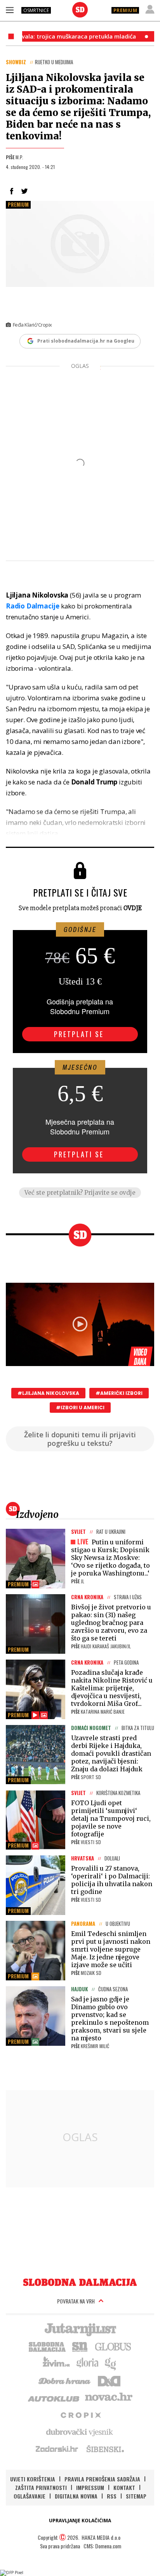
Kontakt (124, 2487)
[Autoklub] (54, 2397)
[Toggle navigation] (10, 10)
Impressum (90, 2487)
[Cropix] (80, 2414)
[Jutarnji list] (80, 2329)
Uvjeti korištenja (33, 2479)
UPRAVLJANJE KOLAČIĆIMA (80, 2521)
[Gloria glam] (111, 2363)
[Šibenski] (105, 2449)
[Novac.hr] (109, 2397)
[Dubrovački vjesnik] (80, 2432)
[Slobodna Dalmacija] (80, 10)
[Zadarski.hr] (57, 2449)
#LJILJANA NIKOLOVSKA (48, 1393)
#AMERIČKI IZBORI (119, 1393)
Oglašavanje (30, 2496)
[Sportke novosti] (80, 2346)
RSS (112, 2496)
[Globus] (113, 2346)
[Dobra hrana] (65, 2380)
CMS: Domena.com (102, 2546)
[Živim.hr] (56, 2363)
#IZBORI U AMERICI (80, 1408)
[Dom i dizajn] (109, 2380)
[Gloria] (87, 2363)
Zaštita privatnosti (41, 2487)
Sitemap (136, 2496)
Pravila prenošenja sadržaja (102, 2479)
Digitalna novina (76, 2496)
